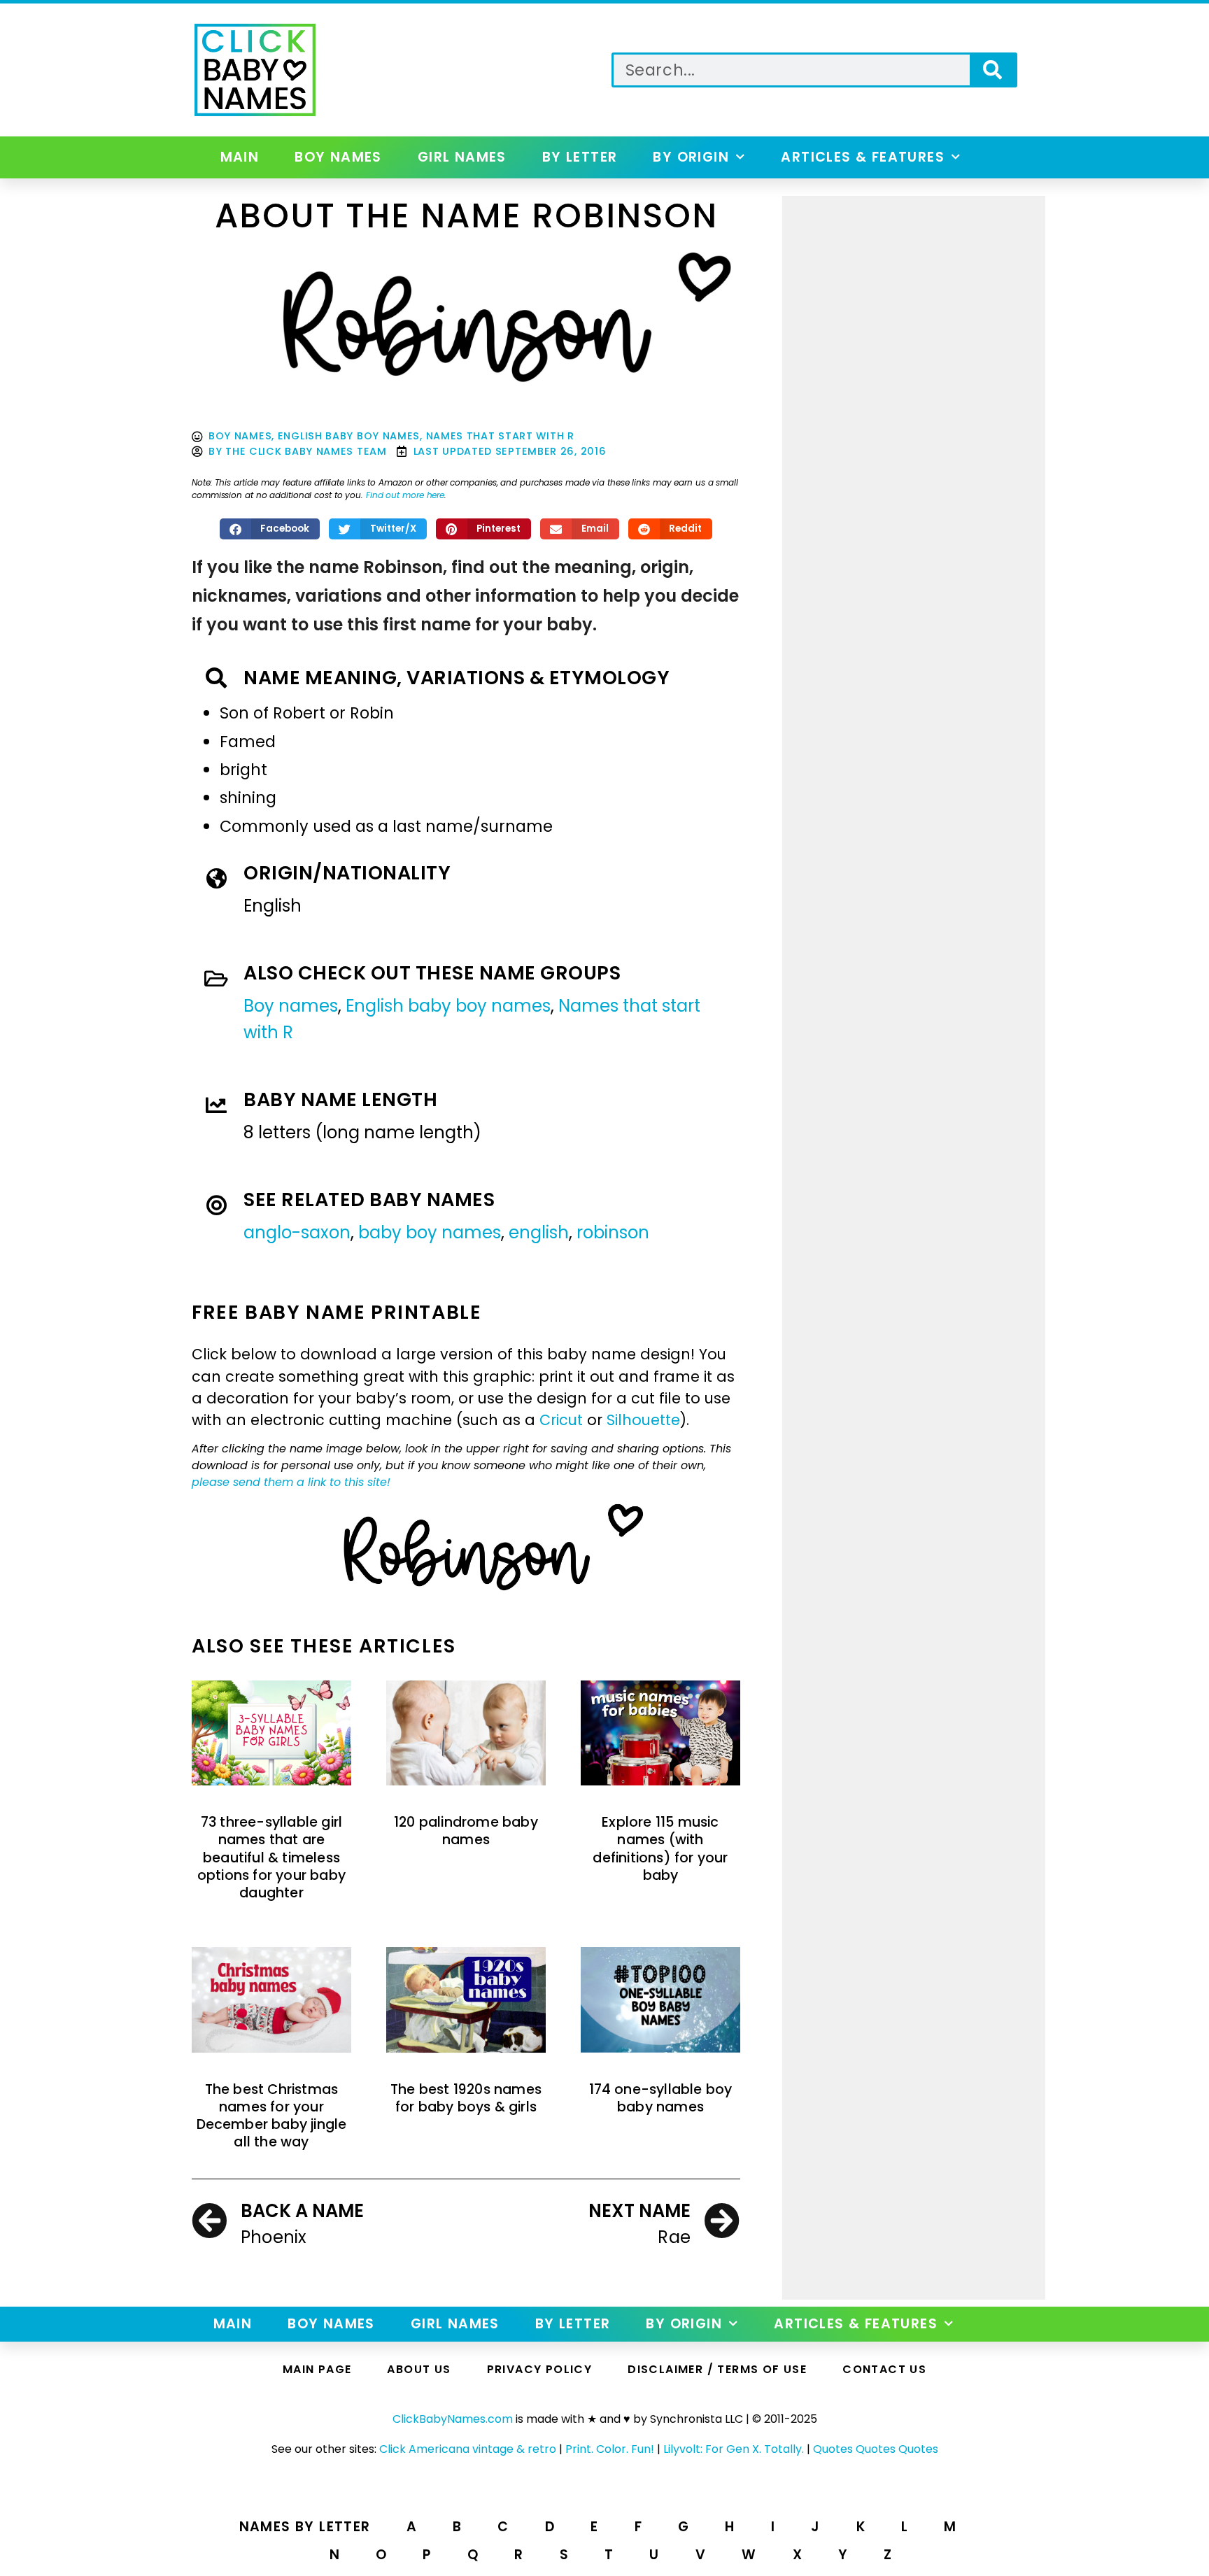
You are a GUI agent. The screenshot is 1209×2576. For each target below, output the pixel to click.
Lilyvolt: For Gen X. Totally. (734, 2449)
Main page (317, 2369)
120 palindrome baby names (466, 1831)
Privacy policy (540, 2369)
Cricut (561, 1420)
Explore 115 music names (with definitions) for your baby (660, 1849)
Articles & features (863, 157)
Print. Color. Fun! (610, 2449)
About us (419, 2369)
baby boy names (430, 1232)
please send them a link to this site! (291, 1482)
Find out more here (405, 495)
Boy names (338, 157)
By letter (580, 157)
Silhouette (643, 1420)
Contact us (884, 2369)
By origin (691, 157)
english (539, 1232)
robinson (613, 1232)
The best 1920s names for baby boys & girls (466, 2098)
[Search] (992, 70)
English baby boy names (349, 436)
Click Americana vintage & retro (468, 2449)
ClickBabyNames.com (453, 2419)
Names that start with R (500, 436)
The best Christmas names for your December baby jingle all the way (272, 2116)
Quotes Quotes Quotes (876, 2449)
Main (240, 157)
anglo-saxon (297, 1232)
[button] (270, 529)
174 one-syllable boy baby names (661, 2098)
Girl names (462, 157)
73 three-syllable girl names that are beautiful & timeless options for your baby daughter (271, 1857)
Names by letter (305, 2527)
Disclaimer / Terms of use (717, 2369)
